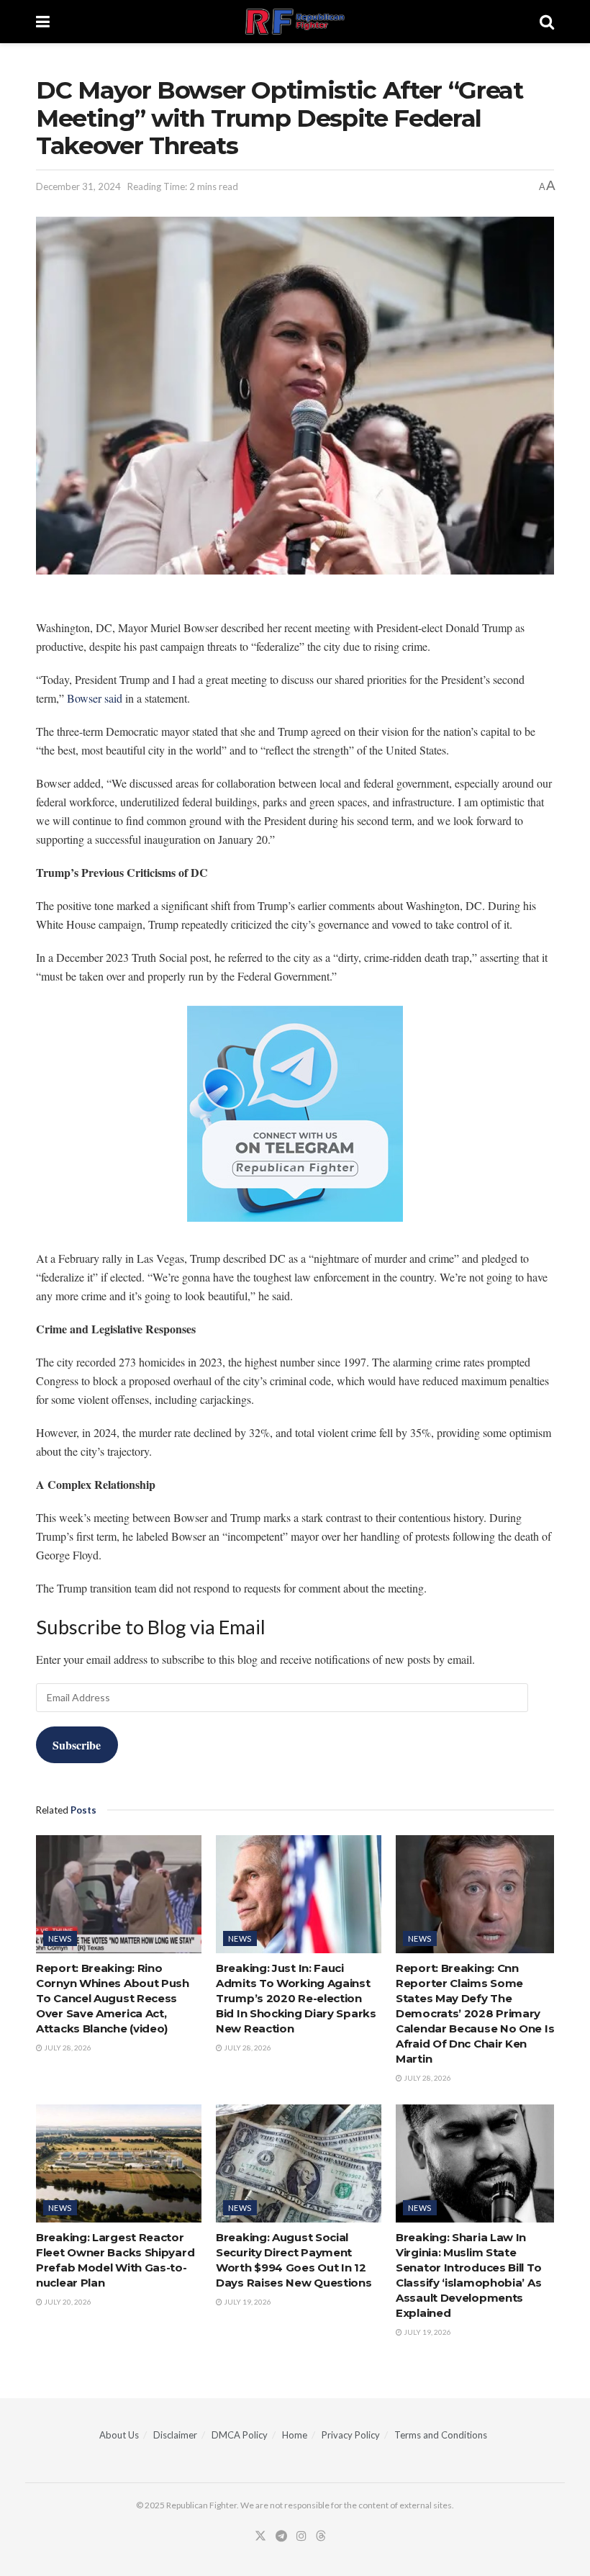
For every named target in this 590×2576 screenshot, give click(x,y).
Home (295, 2435)
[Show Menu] (43, 22)
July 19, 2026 (247, 2302)
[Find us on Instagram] (301, 2536)
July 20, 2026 (67, 2302)
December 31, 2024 (78, 186)
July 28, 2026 (67, 2048)
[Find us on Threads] (321, 2536)
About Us (119, 2435)
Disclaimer (175, 2435)
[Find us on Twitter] (260, 2536)
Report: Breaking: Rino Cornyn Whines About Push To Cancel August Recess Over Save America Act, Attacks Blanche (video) (113, 1998)
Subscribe (77, 1745)
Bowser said (95, 698)
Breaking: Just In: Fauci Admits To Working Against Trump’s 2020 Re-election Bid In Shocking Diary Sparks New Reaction (296, 1998)
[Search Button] (547, 22)
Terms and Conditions (441, 2435)
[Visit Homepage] (295, 22)
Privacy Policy (351, 2435)
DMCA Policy (240, 2435)
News (60, 1938)
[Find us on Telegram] (281, 2536)
